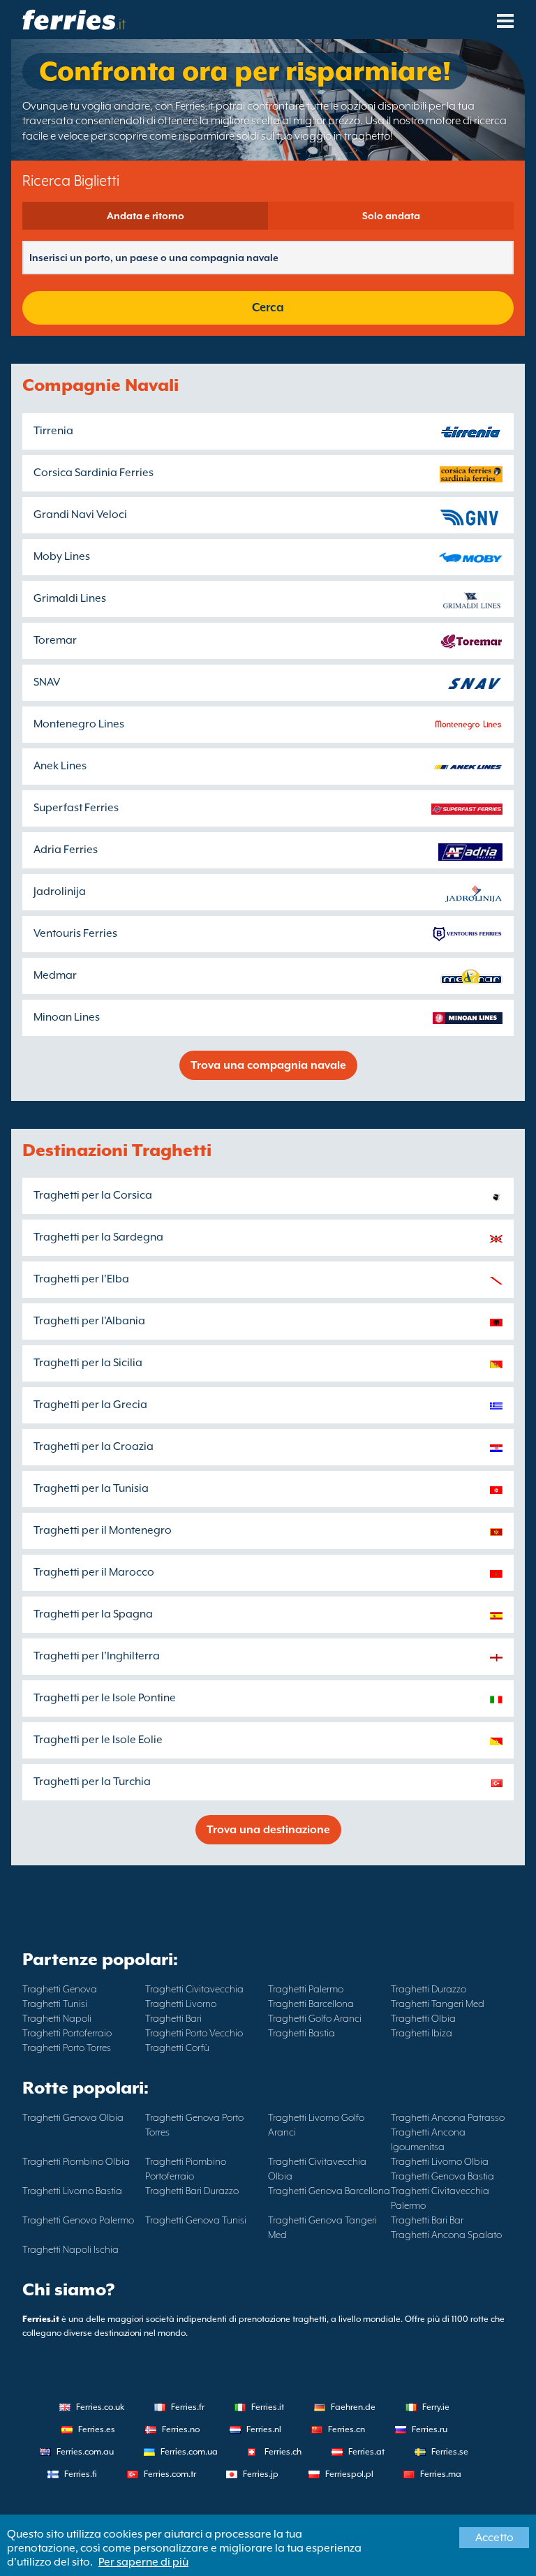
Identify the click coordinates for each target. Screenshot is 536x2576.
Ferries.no (181, 2429)
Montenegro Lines (79, 724)
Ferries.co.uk (100, 2407)
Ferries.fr (188, 2407)
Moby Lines (62, 556)
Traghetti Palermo (306, 1989)
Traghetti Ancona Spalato (446, 2235)
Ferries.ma (441, 2474)
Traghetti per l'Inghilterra (97, 1656)
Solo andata (391, 216)
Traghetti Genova (60, 1989)
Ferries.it (268, 2407)
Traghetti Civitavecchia (194, 1989)
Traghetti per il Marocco (94, 1572)
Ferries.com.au (85, 2452)
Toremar (55, 640)
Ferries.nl (264, 2429)
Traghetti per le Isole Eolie (98, 1740)
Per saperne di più (143, 2562)
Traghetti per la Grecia (90, 1405)
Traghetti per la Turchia (92, 1782)
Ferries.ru (430, 2429)
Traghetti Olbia (423, 2018)
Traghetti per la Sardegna (98, 1237)
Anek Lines (60, 766)
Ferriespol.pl (349, 2474)
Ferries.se (450, 2452)
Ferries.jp (261, 2474)
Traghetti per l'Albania (89, 1321)
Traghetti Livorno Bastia (72, 2191)
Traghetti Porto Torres (67, 2048)
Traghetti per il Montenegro (103, 1530)
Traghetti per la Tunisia (91, 1488)
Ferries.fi (81, 2474)
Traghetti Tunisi (55, 2004)
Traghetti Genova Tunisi (196, 2220)
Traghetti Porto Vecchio (194, 2033)
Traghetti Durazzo (429, 1989)
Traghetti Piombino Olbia (76, 2161)
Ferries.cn (347, 2429)
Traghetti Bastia (301, 2033)
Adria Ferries (66, 850)
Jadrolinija (60, 891)
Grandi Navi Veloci (80, 515)
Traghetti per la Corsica (93, 1195)
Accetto (494, 2538)
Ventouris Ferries (75, 933)
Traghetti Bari (173, 2018)
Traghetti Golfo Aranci (315, 2018)
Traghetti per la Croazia (94, 1446)
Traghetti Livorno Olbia (440, 2161)
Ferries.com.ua (189, 2452)
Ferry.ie (436, 2407)
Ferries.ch (283, 2452)
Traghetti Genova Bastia (442, 2176)
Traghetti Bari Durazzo (192, 2191)
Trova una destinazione (268, 1830)
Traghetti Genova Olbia (73, 2117)
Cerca (268, 308)
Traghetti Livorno (181, 2004)
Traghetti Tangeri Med (438, 2004)
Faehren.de (353, 2407)
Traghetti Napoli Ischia (70, 2249)
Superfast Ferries (76, 808)
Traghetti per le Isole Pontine (105, 1698)
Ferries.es (97, 2429)
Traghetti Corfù (177, 2048)
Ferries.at (366, 2452)
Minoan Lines (67, 1017)
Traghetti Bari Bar (427, 2220)
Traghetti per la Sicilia (88, 1363)
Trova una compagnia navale (268, 1065)
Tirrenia (53, 431)
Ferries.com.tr (170, 2474)
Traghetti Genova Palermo (78, 2220)
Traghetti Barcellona (311, 2004)
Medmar (55, 975)
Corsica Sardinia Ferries (94, 473)
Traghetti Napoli (57, 2018)
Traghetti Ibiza (422, 2033)
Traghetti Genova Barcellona (329, 2191)
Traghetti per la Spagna (93, 1614)
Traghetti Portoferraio (67, 2033)
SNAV (47, 682)
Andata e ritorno (146, 216)
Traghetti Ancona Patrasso (448, 2117)
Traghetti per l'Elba (81, 1279)
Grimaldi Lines (70, 598)
